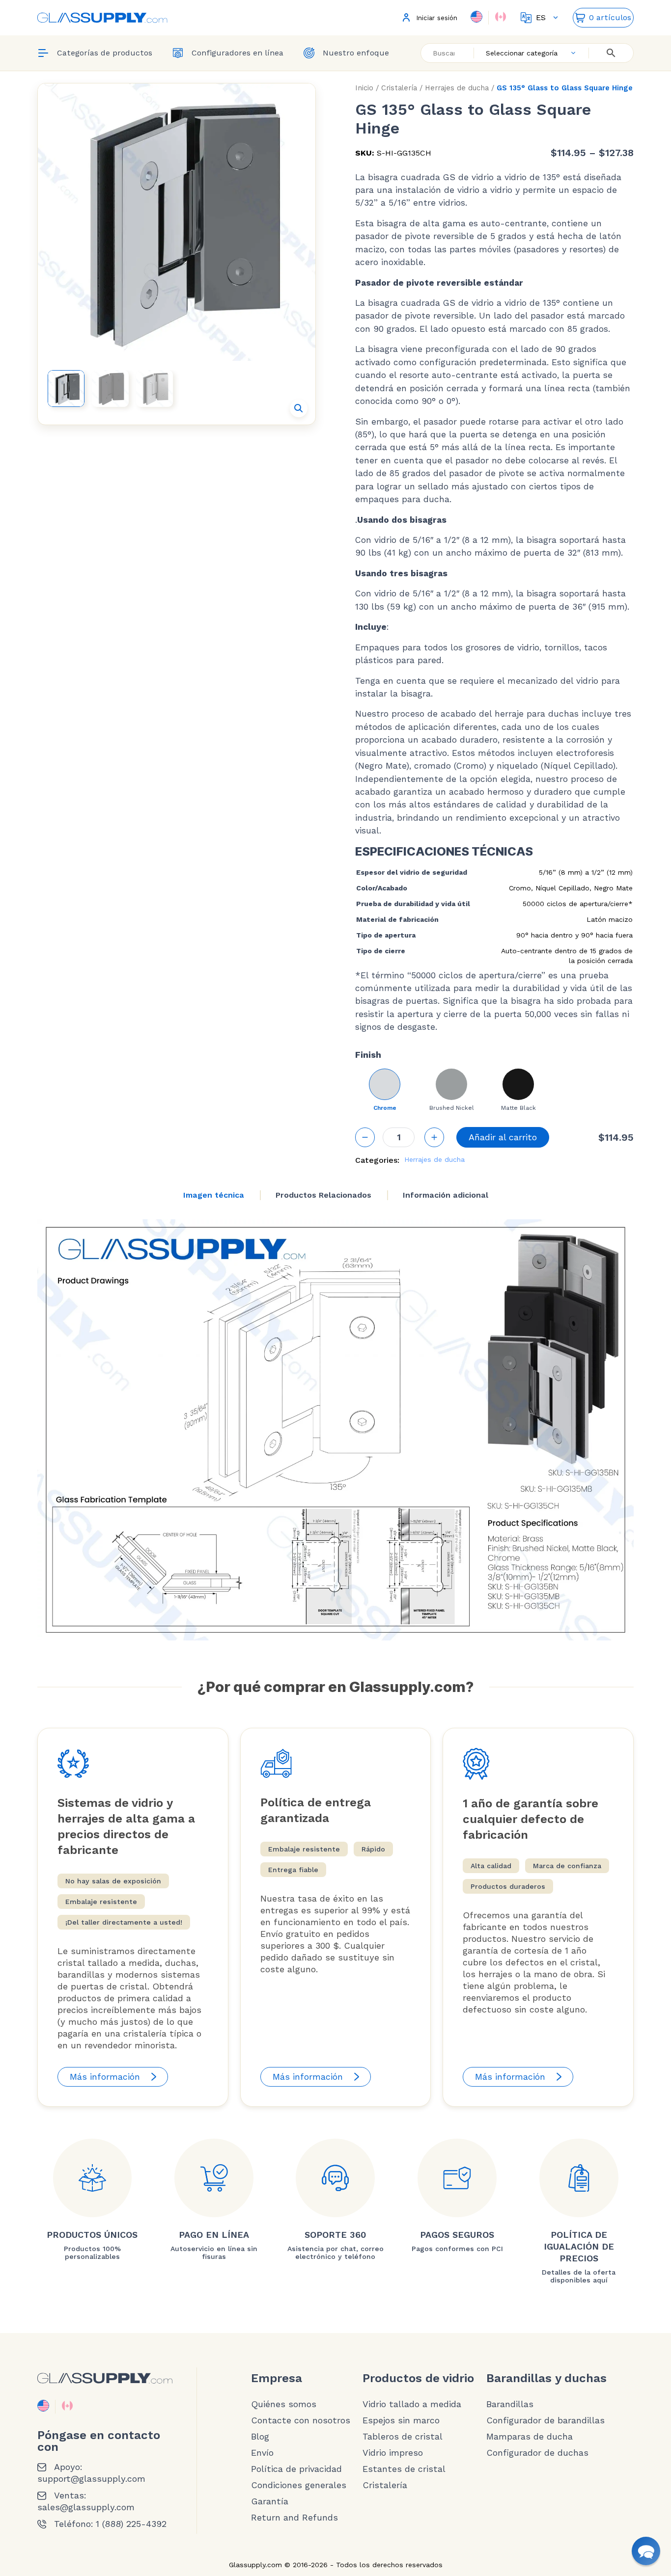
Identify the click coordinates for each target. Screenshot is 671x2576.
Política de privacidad (296, 2469)
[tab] (214, 1195)
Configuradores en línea (238, 53)
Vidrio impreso (393, 2453)
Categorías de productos (105, 53)
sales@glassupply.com (86, 2507)
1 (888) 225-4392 (131, 2524)
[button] (299, 408)
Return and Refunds (294, 2518)
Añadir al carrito (503, 1137)
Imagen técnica (214, 1195)
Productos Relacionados (323, 1195)
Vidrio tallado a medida (412, 2404)
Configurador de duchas (537, 2453)
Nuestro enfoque (356, 53)
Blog (260, 2437)
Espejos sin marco (401, 2420)
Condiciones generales (299, 2485)
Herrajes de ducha (457, 88)
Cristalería (399, 88)
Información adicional (446, 1195)
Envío (262, 2453)
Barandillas (510, 2404)
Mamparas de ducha (530, 2437)
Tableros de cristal (403, 2437)
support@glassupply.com (91, 2479)
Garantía (270, 2501)
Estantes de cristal (404, 2469)
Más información (105, 2077)
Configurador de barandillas (545, 2420)
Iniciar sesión (437, 18)
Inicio (364, 88)
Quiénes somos (284, 2404)
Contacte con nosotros (301, 2420)
